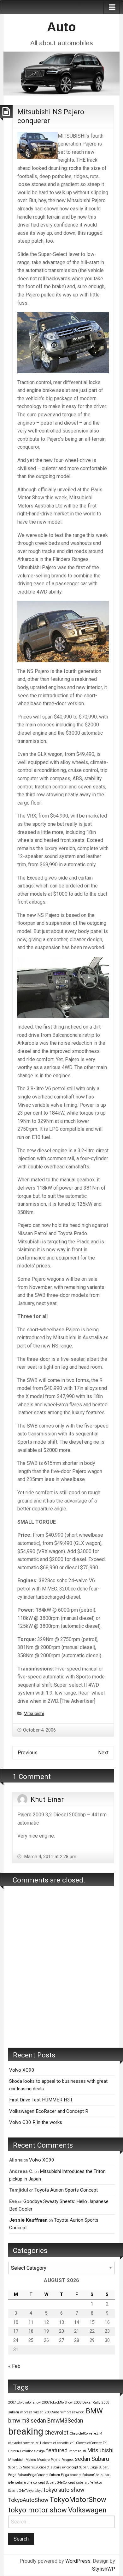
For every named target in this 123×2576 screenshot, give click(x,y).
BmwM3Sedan (65, 2421)
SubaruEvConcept (36, 2467)
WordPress (78, 2561)
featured (57, 2450)
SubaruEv (15, 2467)
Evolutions (28, 2451)
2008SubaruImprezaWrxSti (65, 2412)
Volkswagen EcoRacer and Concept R (49, 2111)
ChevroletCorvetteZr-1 (86, 2433)
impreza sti (77, 2451)
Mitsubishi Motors (22, 2460)
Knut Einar (47, 1799)
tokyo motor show (38, 2510)
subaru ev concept (64, 2467)
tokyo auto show (64, 2490)
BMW (94, 2411)
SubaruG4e (91, 2475)
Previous (28, 1753)
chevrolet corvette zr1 (59, 2443)
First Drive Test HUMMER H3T (41, 2100)
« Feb (14, 2366)
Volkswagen (87, 2510)
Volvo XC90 (22, 2070)
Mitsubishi (34, 1714)
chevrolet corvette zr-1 (25, 2443)
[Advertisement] (61, 1976)
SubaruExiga (88, 2467)
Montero (43, 2460)
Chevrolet (56, 2433)
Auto (61, 27)
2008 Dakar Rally (87, 2402)
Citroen (14, 2451)
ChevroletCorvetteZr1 (92, 2443)
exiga (41, 2451)
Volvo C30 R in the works (36, 2122)
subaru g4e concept (30, 2483)
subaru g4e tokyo (89, 2483)
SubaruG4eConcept (60, 2483)
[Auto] (61, 73)
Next (103, 1753)
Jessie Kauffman (28, 2220)
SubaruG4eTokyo (21, 2491)
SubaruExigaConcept (33, 2475)
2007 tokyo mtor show (24, 2402)
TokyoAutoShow (28, 2500)
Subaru (100, 2459)
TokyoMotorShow (78, 2499)
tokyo (38, 2491)
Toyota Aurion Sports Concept (66, 2190)
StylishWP (104, 2569)
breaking (26, 2431)
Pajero (56, 2460)
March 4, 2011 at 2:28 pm (50, 1857)
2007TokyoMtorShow (57, 2402)
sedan (82, 2459)
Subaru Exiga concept (65, 2475)
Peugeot (67, 2460)
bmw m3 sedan (27, 2421)
